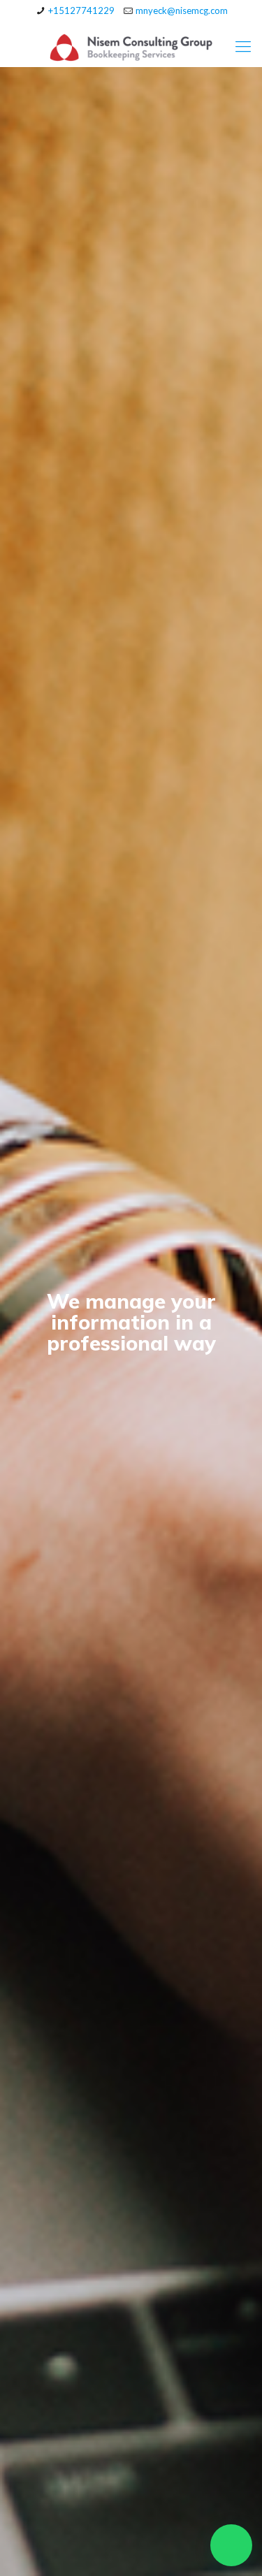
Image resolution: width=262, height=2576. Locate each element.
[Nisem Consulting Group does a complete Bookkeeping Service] (131, 46)
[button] (231, 2545)
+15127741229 (81, 10)
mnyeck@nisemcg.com (182, 10)
